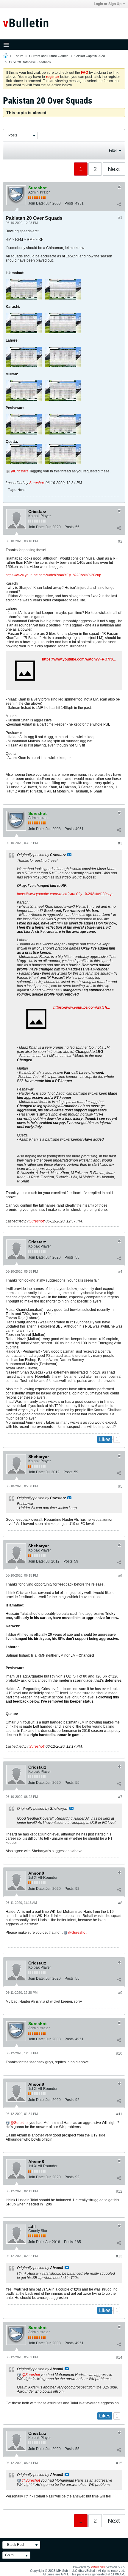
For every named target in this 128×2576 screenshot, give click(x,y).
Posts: (70, 203)
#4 (120, 1272)
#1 (120, 218)
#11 (119, 2114)
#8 (120, 1903)
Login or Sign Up (108, 4)
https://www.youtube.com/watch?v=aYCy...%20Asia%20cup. (54, 575)
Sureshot (36, 483)
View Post (69, 855)
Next (114, 169)
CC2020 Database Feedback (30, 62)
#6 (120, 1576)
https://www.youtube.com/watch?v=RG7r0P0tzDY (84, 659)
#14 (119, 2357)
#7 (120, 1797)
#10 (119, 2053)
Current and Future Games (49, 56)
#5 (120, 1486)
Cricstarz (21, 471)
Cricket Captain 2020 (90, 56)
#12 (119, 2191)
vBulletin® (98, 2567)
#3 (120, 843)
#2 (120, 541)
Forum (18, 56)
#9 (120, 1993)
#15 (119, 2463)
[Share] (119, 205)
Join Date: (36, 203)
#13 (119, 2256)
